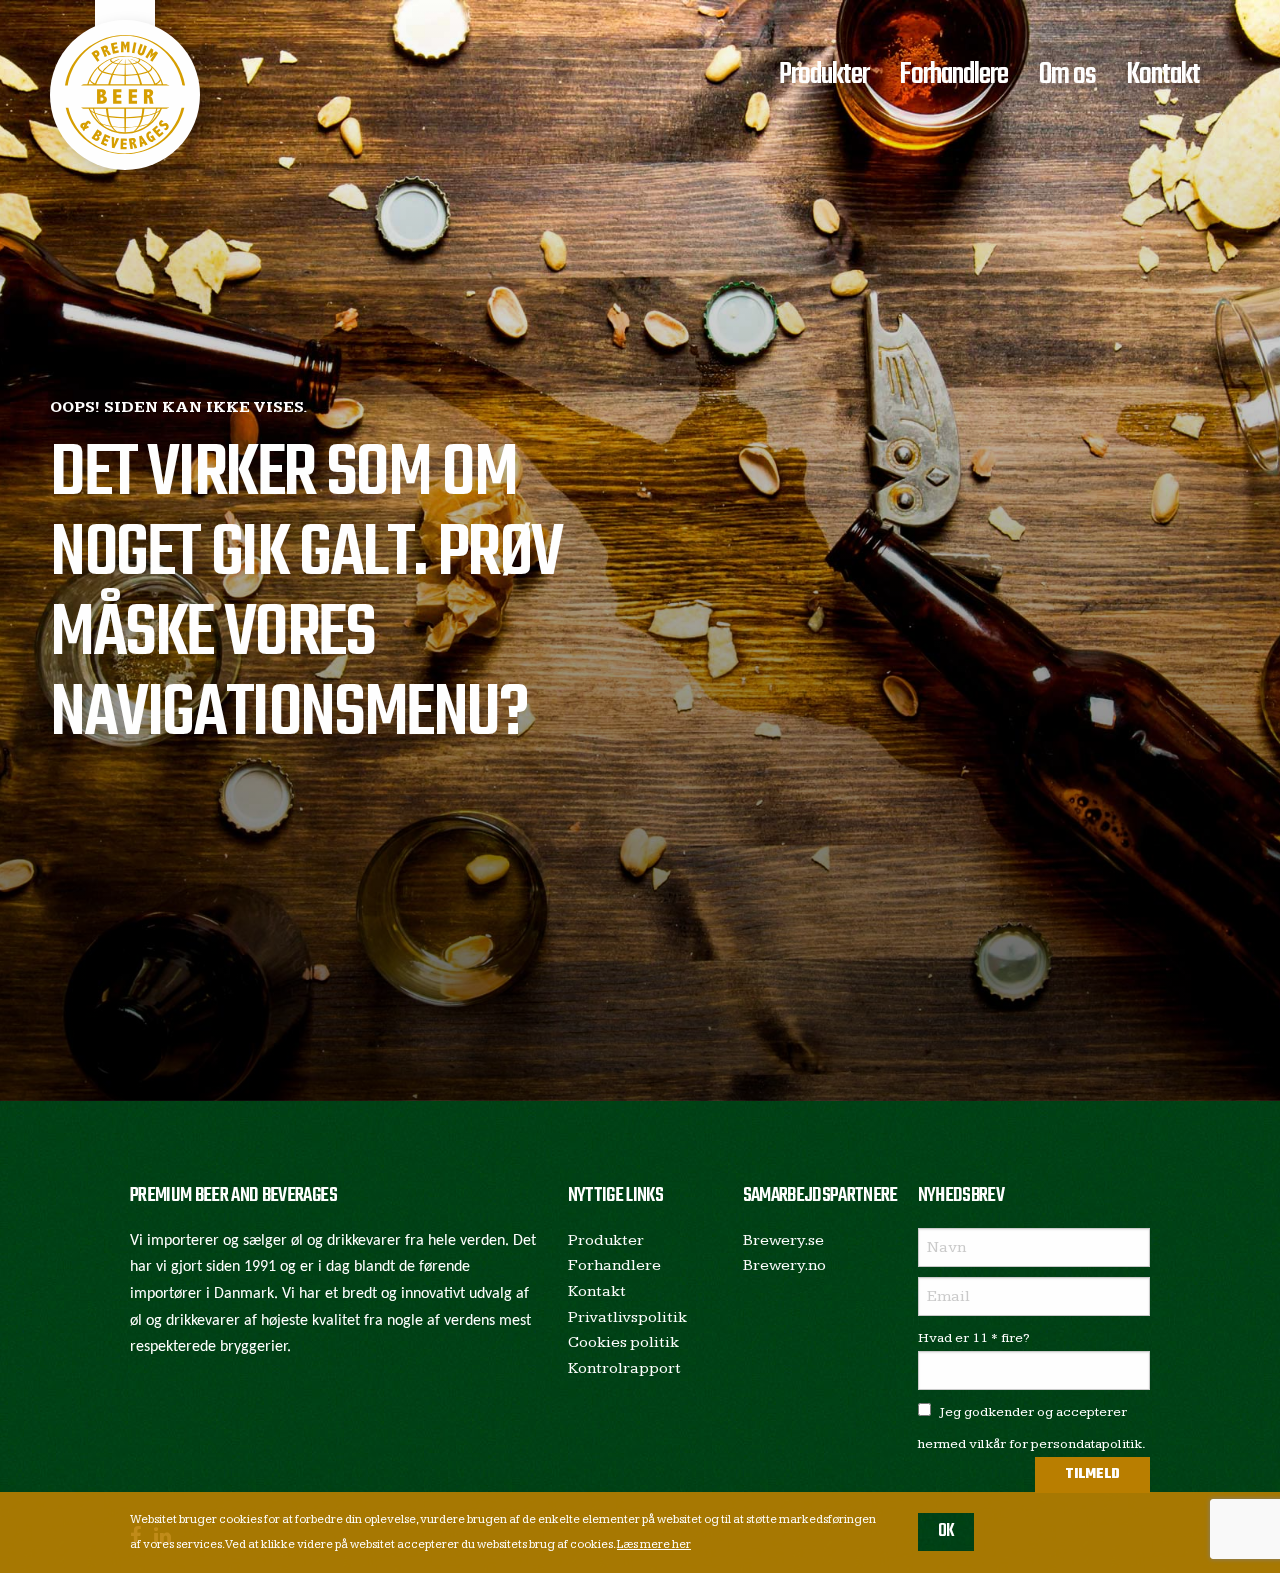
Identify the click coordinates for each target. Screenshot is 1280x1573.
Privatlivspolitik (627, 1317)
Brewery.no (784, 1265)
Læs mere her (654, 1544)
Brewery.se (783, 1240)
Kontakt (1163, 75)
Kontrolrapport (624, 1368)
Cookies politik (623, 1342)
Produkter (824, 75)
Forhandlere (953, 75)
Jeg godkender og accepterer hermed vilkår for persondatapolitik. (1032, 1428)
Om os (1067, 75)
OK (946, 1531)
